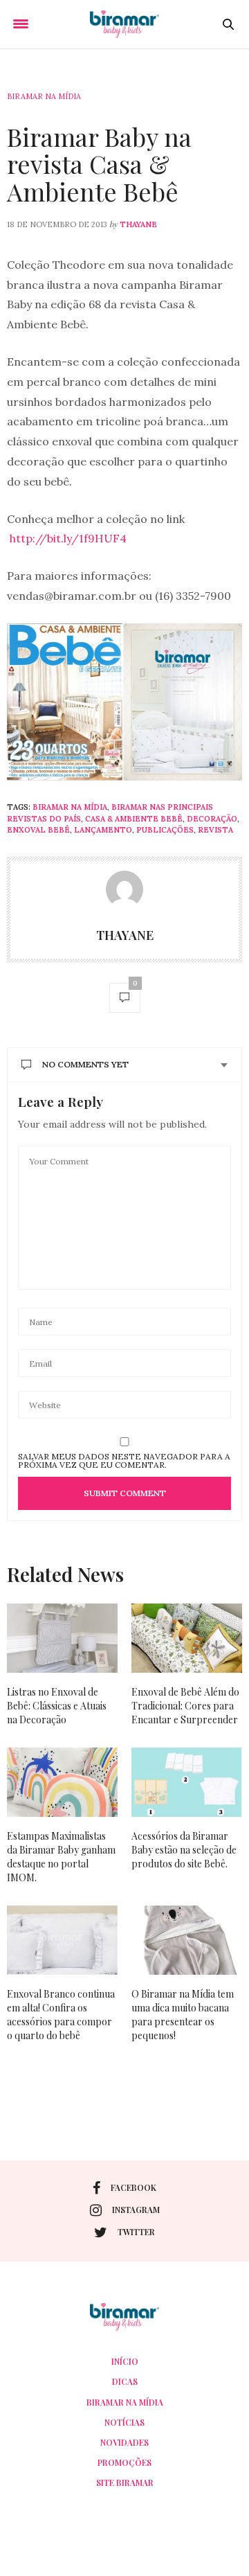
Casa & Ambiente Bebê (134, 819)
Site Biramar (125, 2482)
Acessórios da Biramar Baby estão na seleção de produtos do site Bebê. (184, 1850)
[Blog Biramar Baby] (124, 24)
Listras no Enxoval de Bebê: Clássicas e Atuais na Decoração (57, 1706)
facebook (133, 2187)
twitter (136, 2232)
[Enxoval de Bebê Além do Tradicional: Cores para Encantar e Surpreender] (187, 1638)
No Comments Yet (85, 1064)
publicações (165, 830)
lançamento (103, 830)
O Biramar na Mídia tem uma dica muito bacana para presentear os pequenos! (183, 2015)
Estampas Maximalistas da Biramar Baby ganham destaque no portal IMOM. (61, 1857)
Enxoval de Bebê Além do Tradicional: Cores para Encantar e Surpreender (185, 1706)
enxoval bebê (38, 830)
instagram (136, 2210)
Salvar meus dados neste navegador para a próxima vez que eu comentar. (124, 1461)
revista (215, 830)
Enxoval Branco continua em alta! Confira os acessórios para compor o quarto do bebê (61, 2015)
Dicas (125, 2381)
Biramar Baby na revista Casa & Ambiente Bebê (99, 164)
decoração (212, 819)
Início (125, 2361)
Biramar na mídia (44, 96)
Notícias (124, 2422)
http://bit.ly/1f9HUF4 (68, 538)
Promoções (124, 2462)
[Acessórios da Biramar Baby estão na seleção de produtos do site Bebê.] (187, 1782)
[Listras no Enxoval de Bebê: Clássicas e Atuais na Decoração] (62, 1638)
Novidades (124, 2442)
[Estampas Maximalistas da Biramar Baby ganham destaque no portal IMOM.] (62, 1782)
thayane (138, 224)
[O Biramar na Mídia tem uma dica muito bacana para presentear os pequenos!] (187, 1940)
